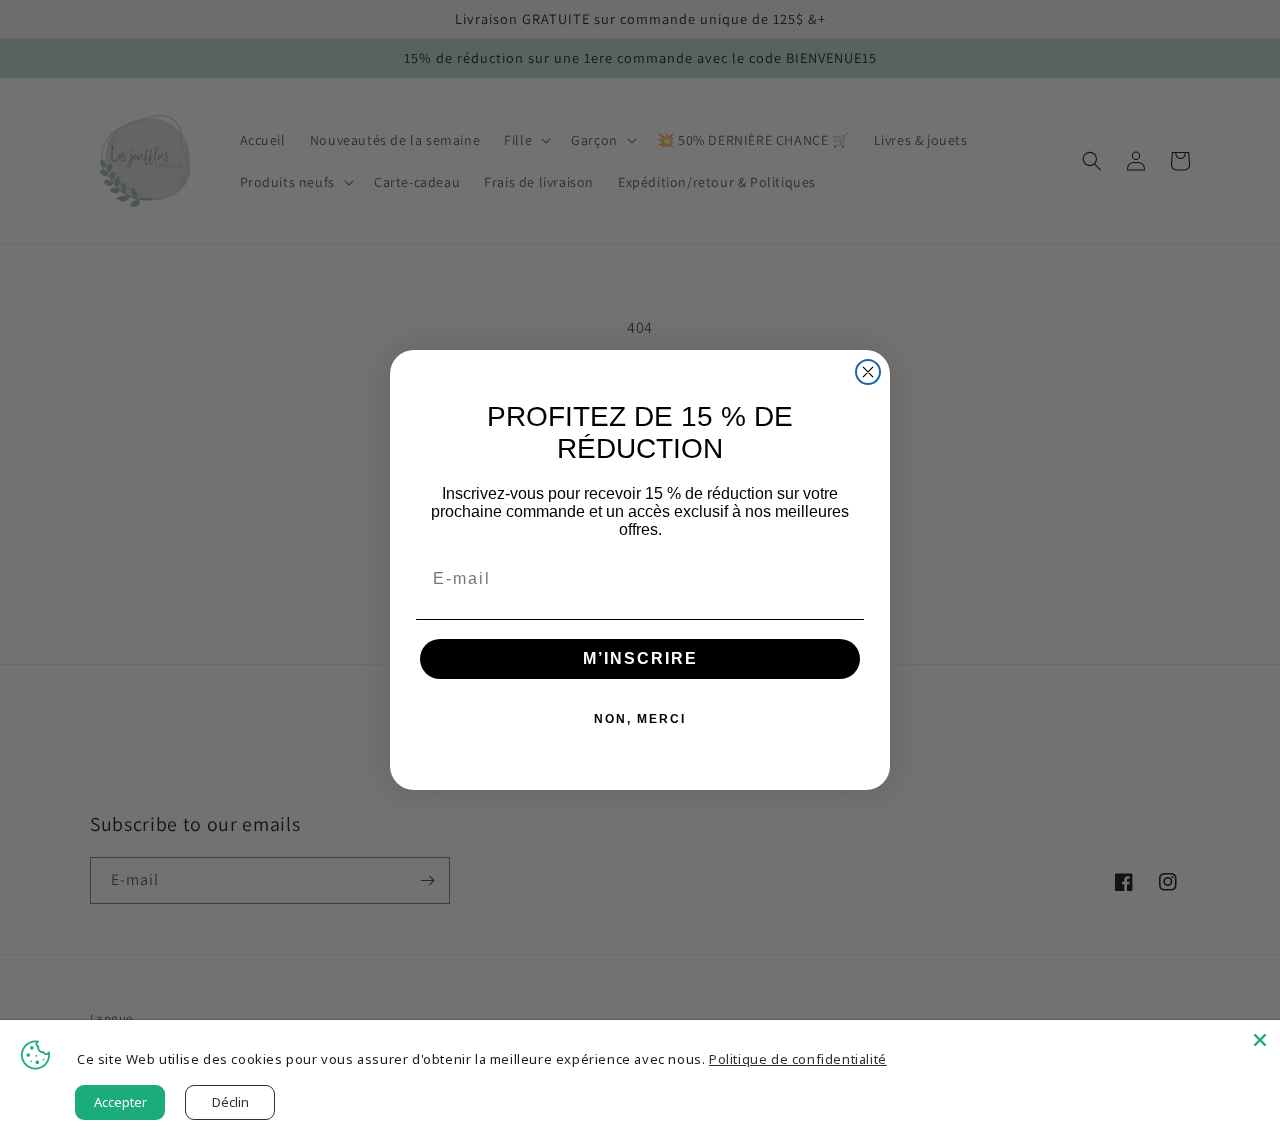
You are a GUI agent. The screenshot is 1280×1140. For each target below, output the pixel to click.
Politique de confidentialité (798, 1059)
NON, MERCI (640, 719)
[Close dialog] (868, 372)
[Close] (1260, 1040)
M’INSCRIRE (640, 658)
